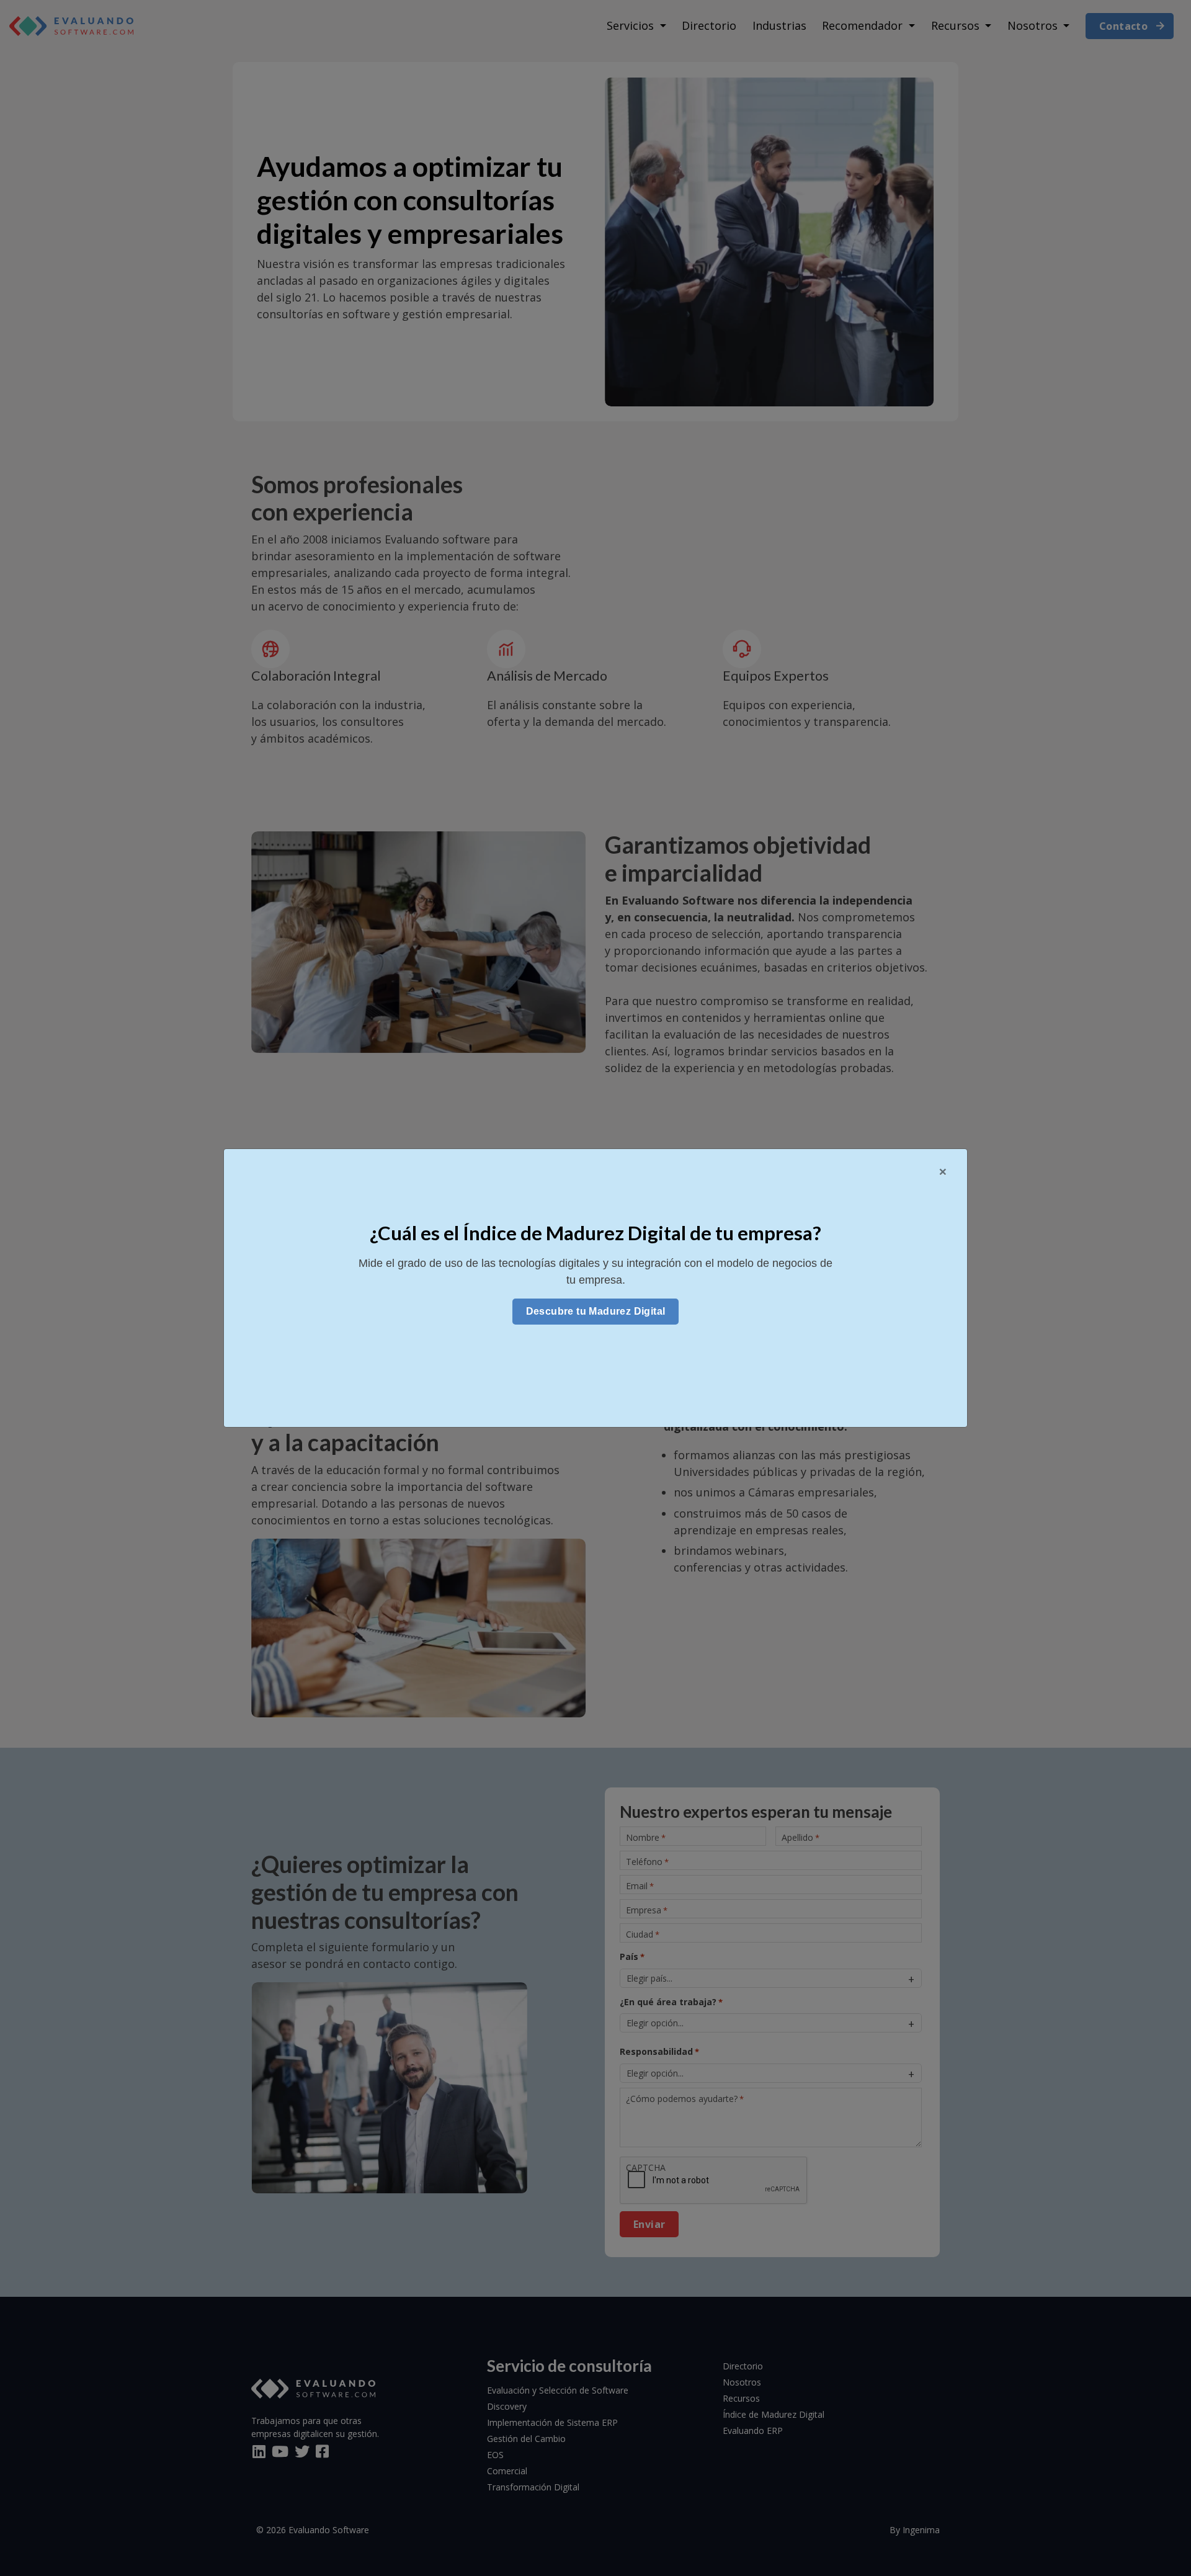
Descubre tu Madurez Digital (596, 1311)
